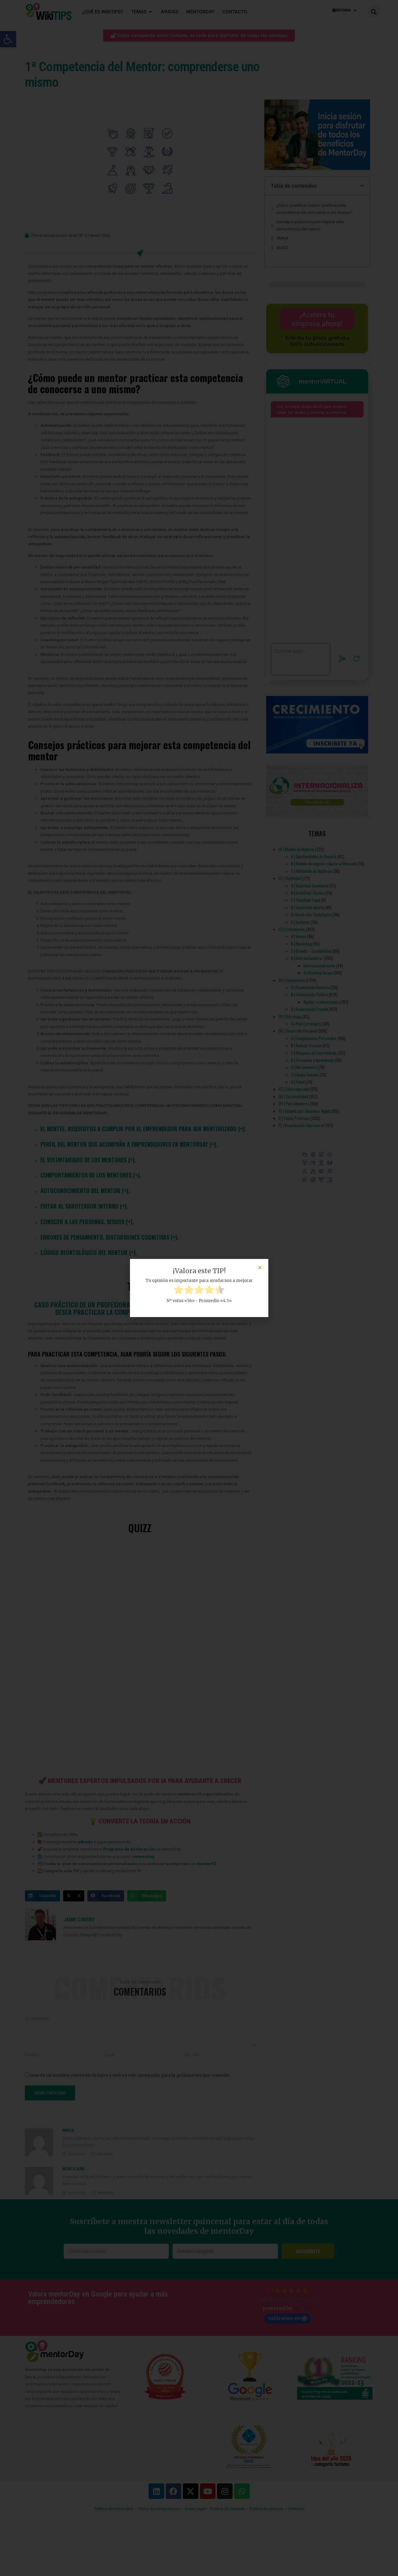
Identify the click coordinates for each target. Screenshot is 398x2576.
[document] (199, 1288)
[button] (260, 1267)
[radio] (178, 1291)
